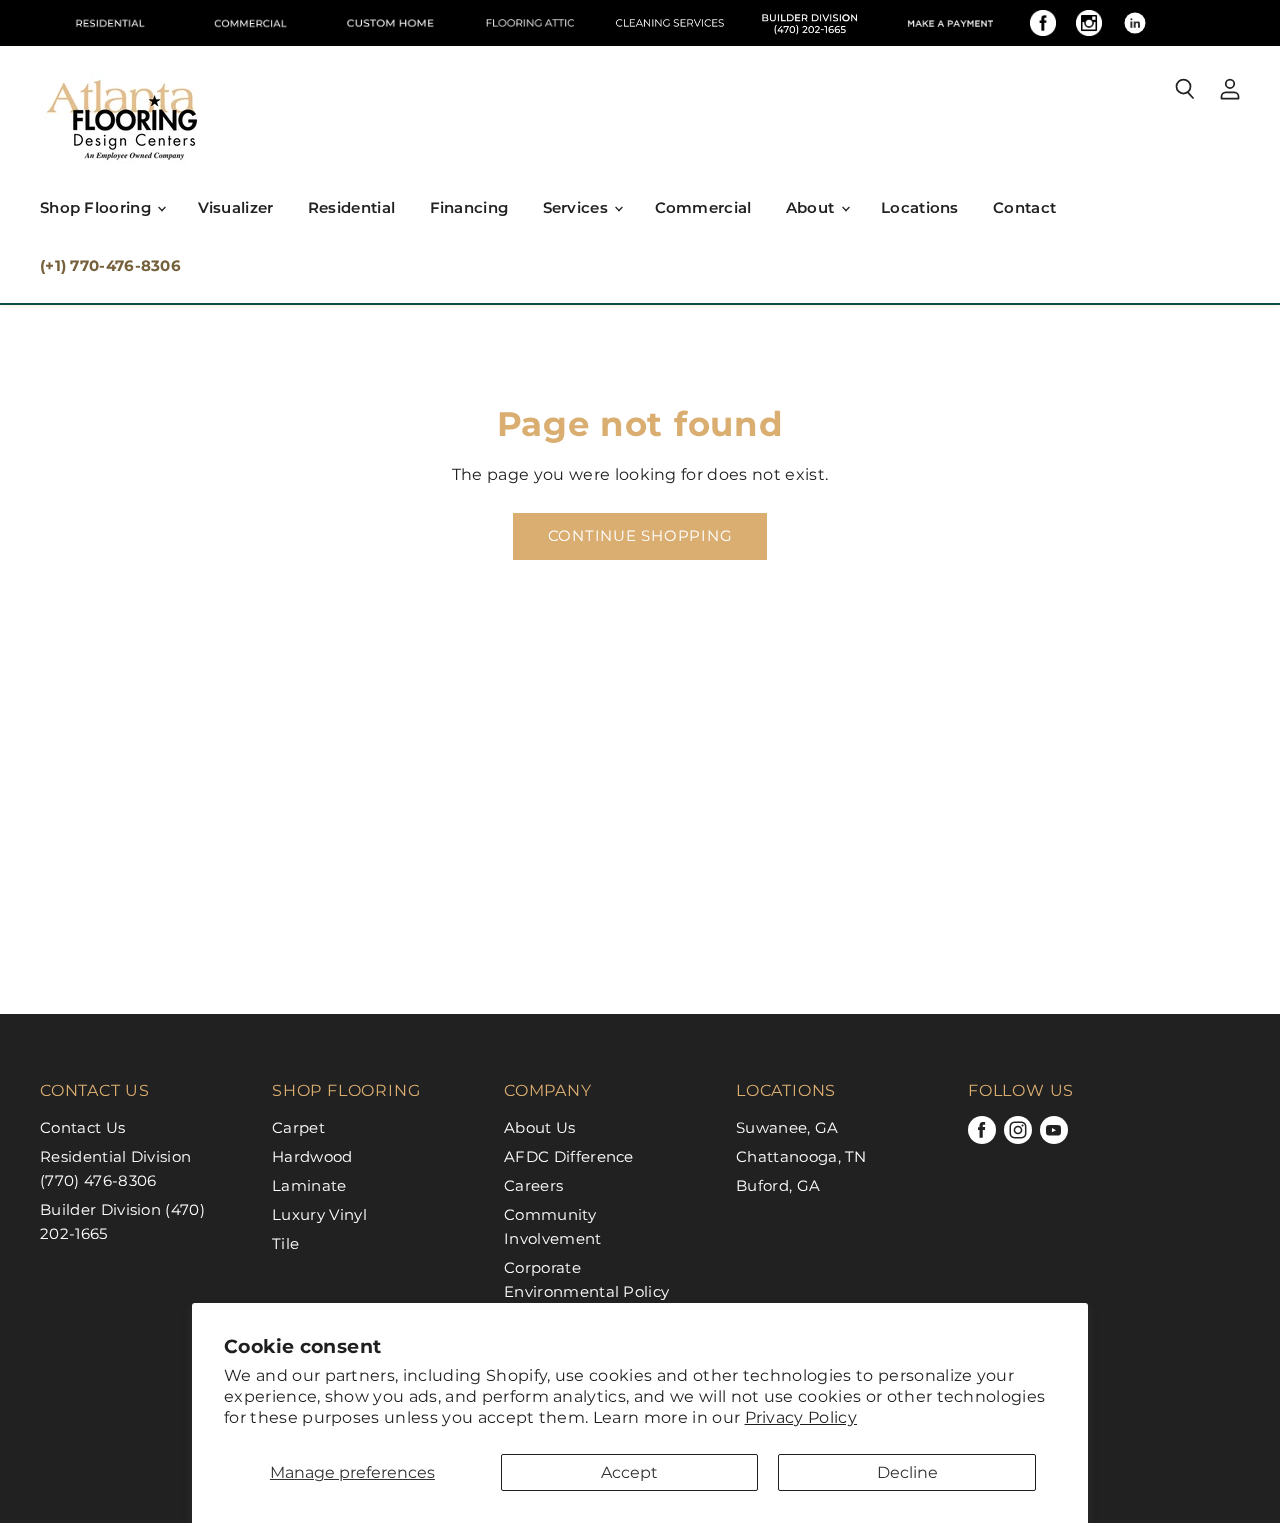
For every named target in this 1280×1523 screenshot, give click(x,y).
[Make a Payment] (950, 23)
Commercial (703, 207)
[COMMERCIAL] (250, 23)
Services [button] (578, 207)
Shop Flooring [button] (97, 207)
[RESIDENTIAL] (110, 23)
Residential (351, 207)
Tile (285, 1243)
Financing (469, 207)
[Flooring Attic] (530, 23)
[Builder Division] (810, 23)
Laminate (309, 1185)
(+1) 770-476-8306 (110, 265)
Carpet (298, 1127)
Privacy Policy (801, 1417)
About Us (540, 1127)
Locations (920, 207)
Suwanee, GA (787, 1127)
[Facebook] (1043, 23)
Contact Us (82, 1127)
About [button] (812, 207)
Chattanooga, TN (801, 1156)
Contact (1024, 207)
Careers (533, 1185)
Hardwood (312, 1156)
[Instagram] (1089, 23)
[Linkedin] (1135, 23)
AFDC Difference (569, 1156)
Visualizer (236, 207)
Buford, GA (778, 1185)
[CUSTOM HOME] (390, 23)
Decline (907, 1472)
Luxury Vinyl (319, 1214)
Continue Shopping (640, 536)
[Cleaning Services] (670, 23)
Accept (629, 1472)
